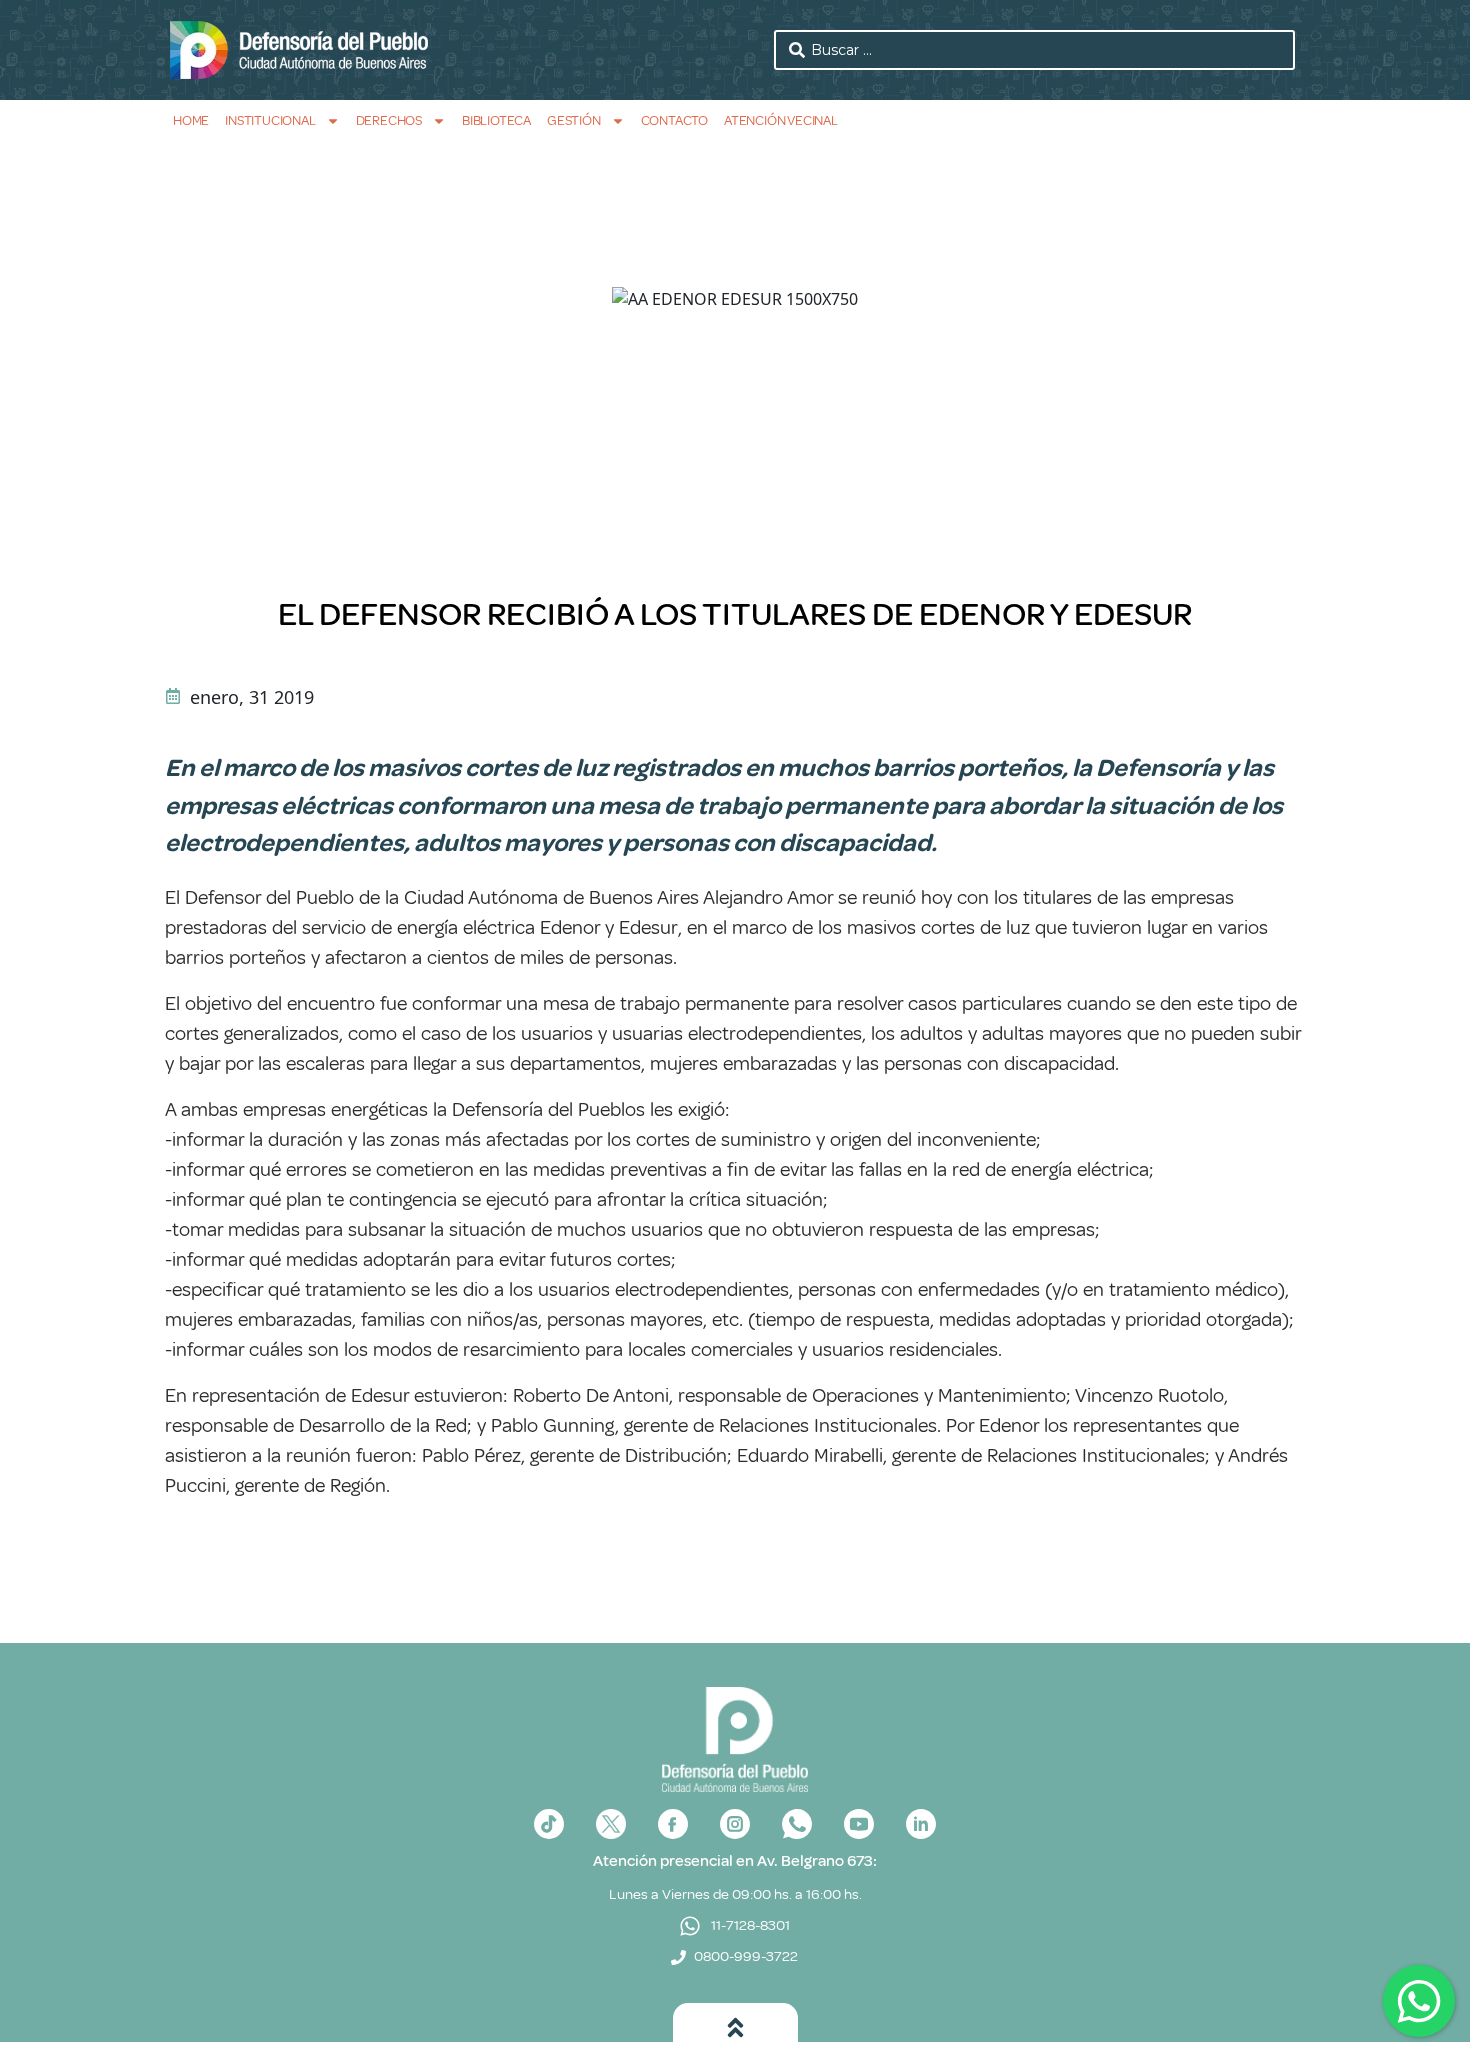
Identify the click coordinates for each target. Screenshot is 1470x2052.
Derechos (389, 120)
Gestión (574, 120)
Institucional (270, 120)
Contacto (674, 120)
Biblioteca (496, 120)
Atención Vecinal (781, 120)
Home (191, 120)
